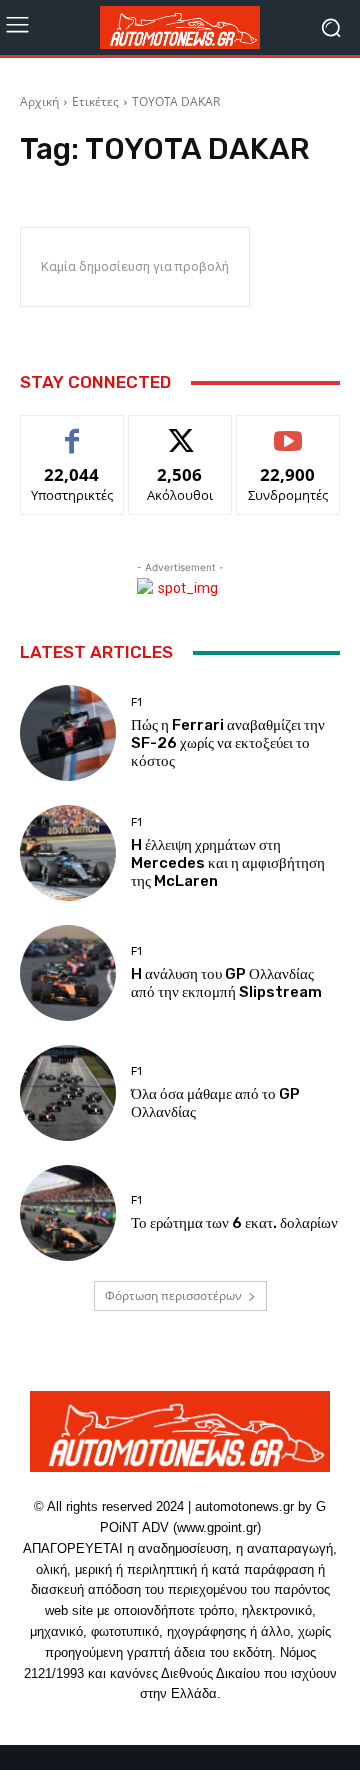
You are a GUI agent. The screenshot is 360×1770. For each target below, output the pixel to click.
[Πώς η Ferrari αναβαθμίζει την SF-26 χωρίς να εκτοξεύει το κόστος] (68, 733)
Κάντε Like (72, 430)
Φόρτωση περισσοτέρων (173, 1295)
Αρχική (39, 101)
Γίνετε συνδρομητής (288, 438)
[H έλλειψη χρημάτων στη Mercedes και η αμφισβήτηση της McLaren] (68, 853)
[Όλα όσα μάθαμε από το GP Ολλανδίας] (68, 1093)
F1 (136, 702)
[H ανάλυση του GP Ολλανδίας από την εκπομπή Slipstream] (68, 973)
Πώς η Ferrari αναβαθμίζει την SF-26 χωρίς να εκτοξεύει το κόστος (228, 743)
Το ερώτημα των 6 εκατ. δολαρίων (234, 1223)
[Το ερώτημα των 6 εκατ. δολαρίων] (68, 1213)
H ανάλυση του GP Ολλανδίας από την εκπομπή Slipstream (226, 983)
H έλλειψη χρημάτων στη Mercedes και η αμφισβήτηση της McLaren (228, 863)
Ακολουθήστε (180, 430)
